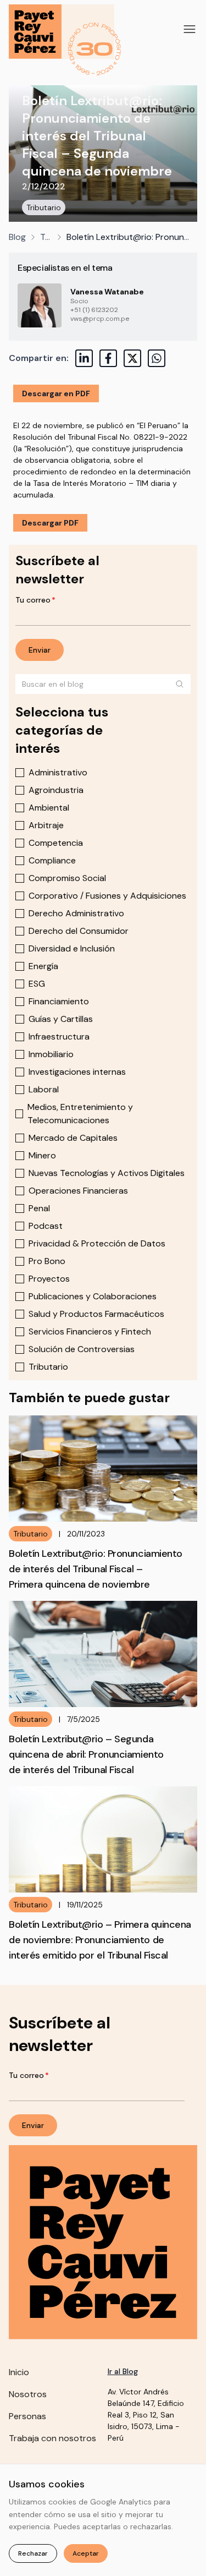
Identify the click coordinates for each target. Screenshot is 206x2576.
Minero (42, 1155)
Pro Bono (47, 1261)
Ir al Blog (123, 2371)
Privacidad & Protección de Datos (97, 1243)
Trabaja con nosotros (52, 2438)
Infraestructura (59, 1037)
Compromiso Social (67, 878)
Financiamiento (59, 1001)
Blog (17, 237)
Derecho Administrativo (76, 913)
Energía (43, 966)
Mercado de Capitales (73, 1138)
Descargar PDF (50, 523)
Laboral (44, 1089)
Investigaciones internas (77, 1072)
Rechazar (33, 2553)
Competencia (56, 843)
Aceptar (86, 2553)
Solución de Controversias (82, 1349)
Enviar (40, 650)
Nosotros (28, 2394)
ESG (37, 984)
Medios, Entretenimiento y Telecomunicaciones (80, 1114)
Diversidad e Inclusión (72, 948)
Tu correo (35, 600)
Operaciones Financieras (78, 1191)
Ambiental (49, 808)
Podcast (46, 1226)
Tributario (44, 207)
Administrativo (58, 772)
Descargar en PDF (56, 393)
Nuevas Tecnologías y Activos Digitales (107, 1173)
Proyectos (49, 1279)
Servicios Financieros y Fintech (90, 1331)
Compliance (52, 860)
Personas (27, 2416)
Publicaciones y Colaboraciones (93, 1296)
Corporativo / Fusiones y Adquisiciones (107, 896)
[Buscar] (180, 684)
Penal (39, 1208)
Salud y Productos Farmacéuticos (96, 1314)
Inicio (19, 2372)
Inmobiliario (51, 1054)
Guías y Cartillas (61, 1019)
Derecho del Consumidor (79, 931)
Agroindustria (56, 790)
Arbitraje (46, 825)
